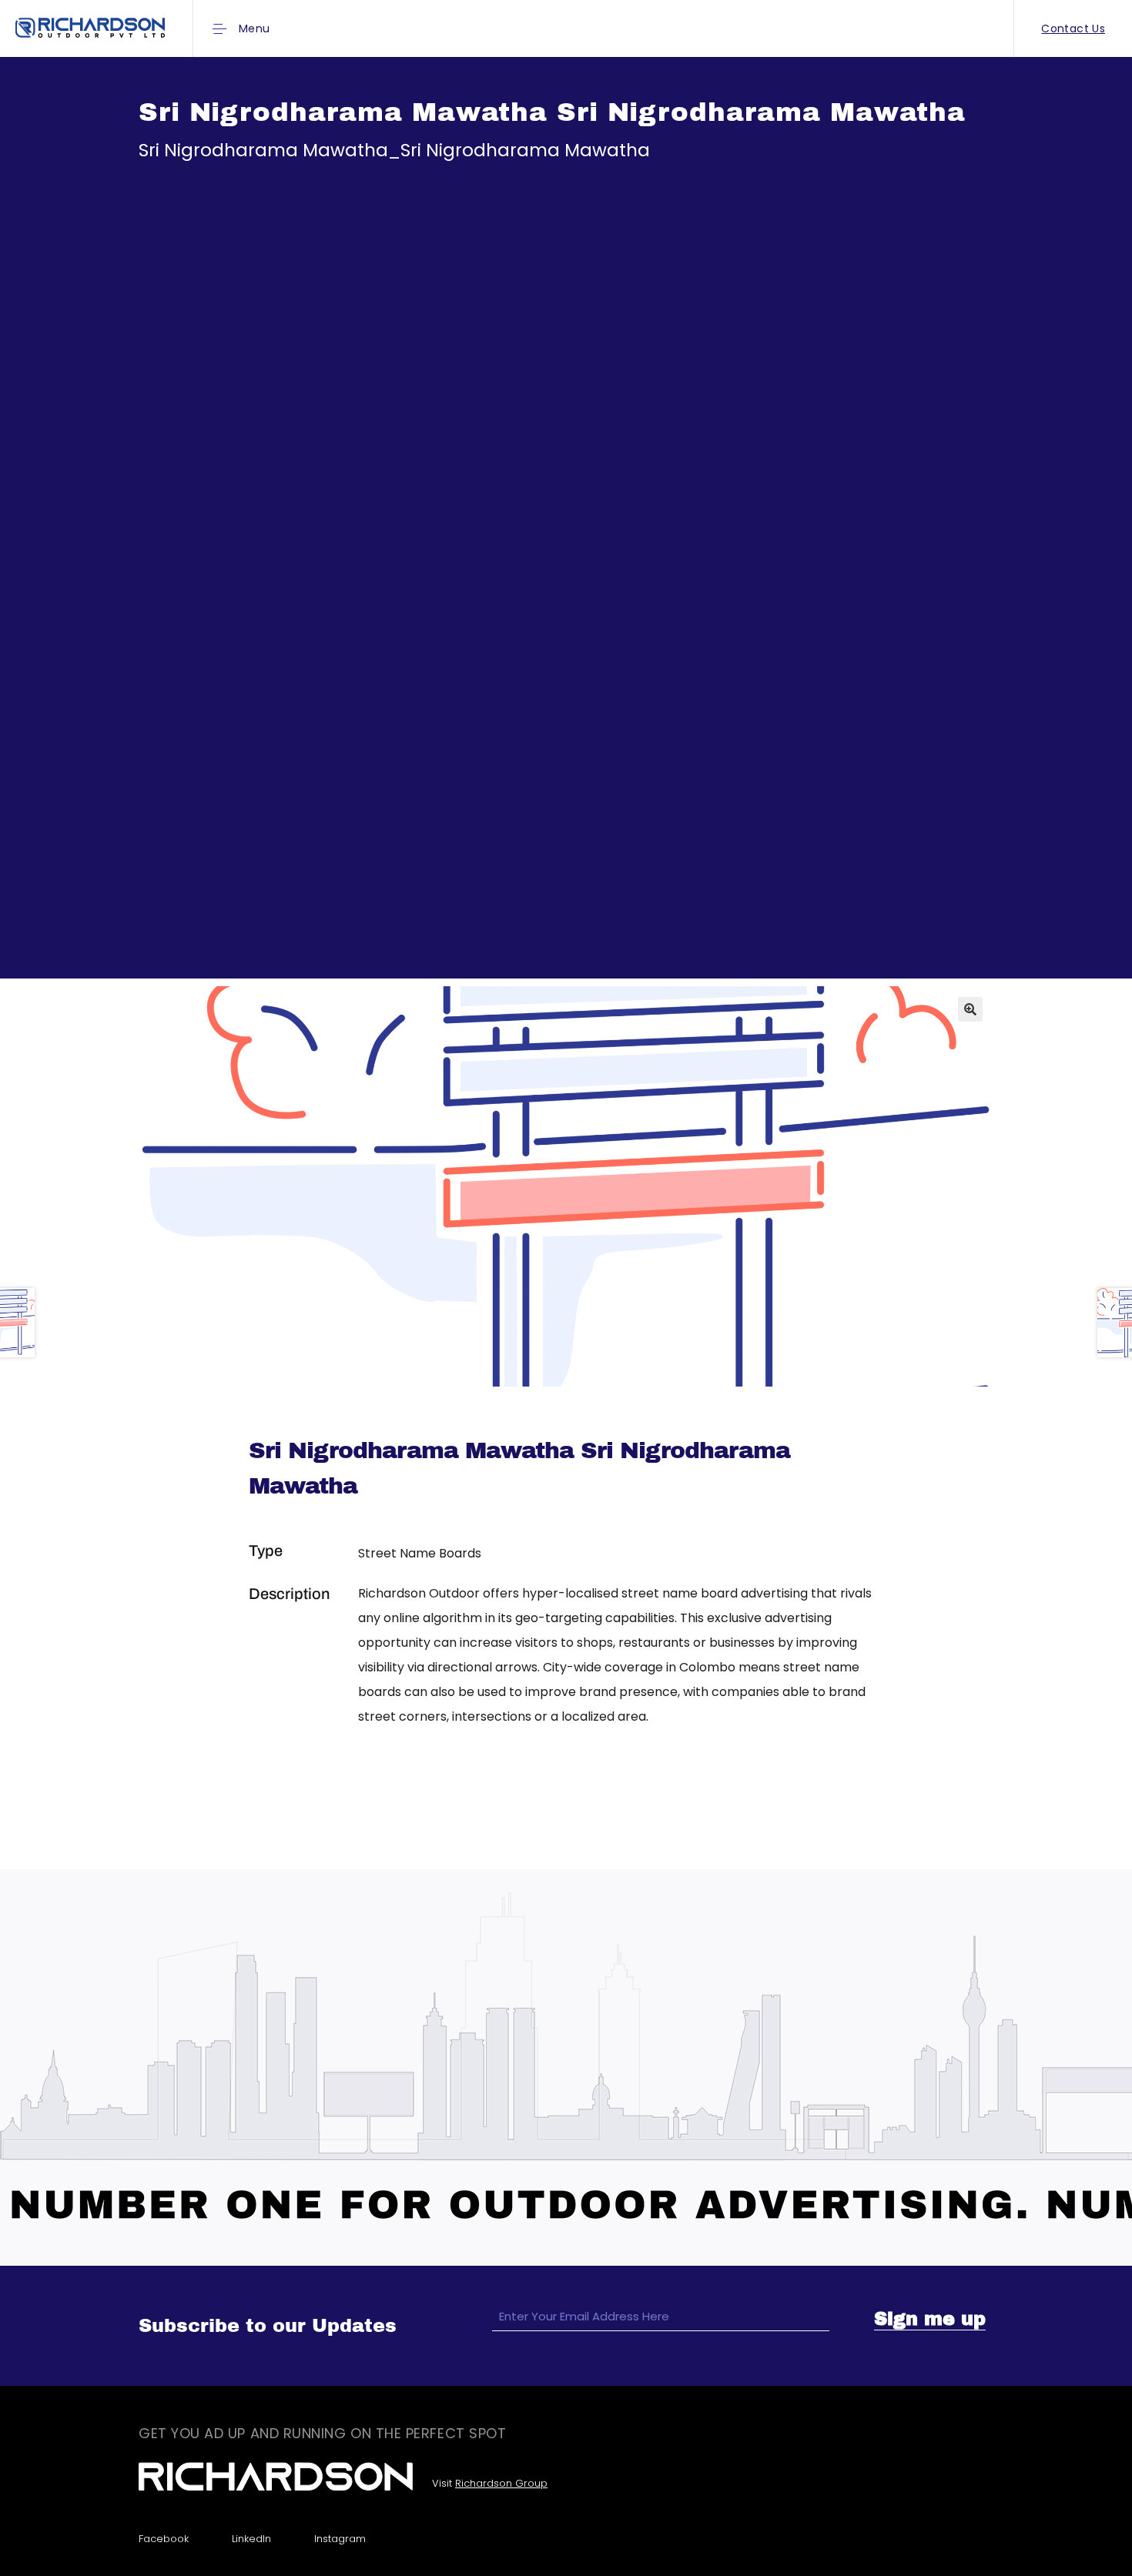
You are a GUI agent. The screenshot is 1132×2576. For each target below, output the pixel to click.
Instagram (340, 2539)
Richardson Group (501, 2483)
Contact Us (1073, 28)
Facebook (164, 2539)
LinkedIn (251, 2539)
